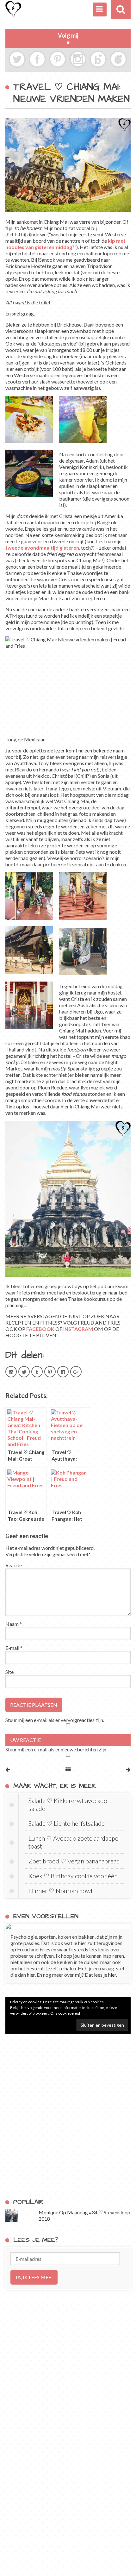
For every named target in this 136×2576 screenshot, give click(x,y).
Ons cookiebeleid (65, 2013)
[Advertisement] (68, 2116)
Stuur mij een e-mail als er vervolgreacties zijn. (55, 1720)
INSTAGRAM (78, 1329)
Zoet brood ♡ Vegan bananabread (74, 1861)
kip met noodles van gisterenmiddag (65, 244)
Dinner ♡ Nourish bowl (60, 1891)
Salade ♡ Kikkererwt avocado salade (68, 1804)
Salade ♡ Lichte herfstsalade (67, 1823)
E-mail (14, 1648)
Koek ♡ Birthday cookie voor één (73, 1876)
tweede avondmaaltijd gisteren (42, 548)
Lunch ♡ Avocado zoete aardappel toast (74, 1842)
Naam (14, 1624)
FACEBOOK (40, 1329)
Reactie (14, 1565)
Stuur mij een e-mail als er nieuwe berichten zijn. (56, 1749)
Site (9, 1672)
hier (31, 1975)
